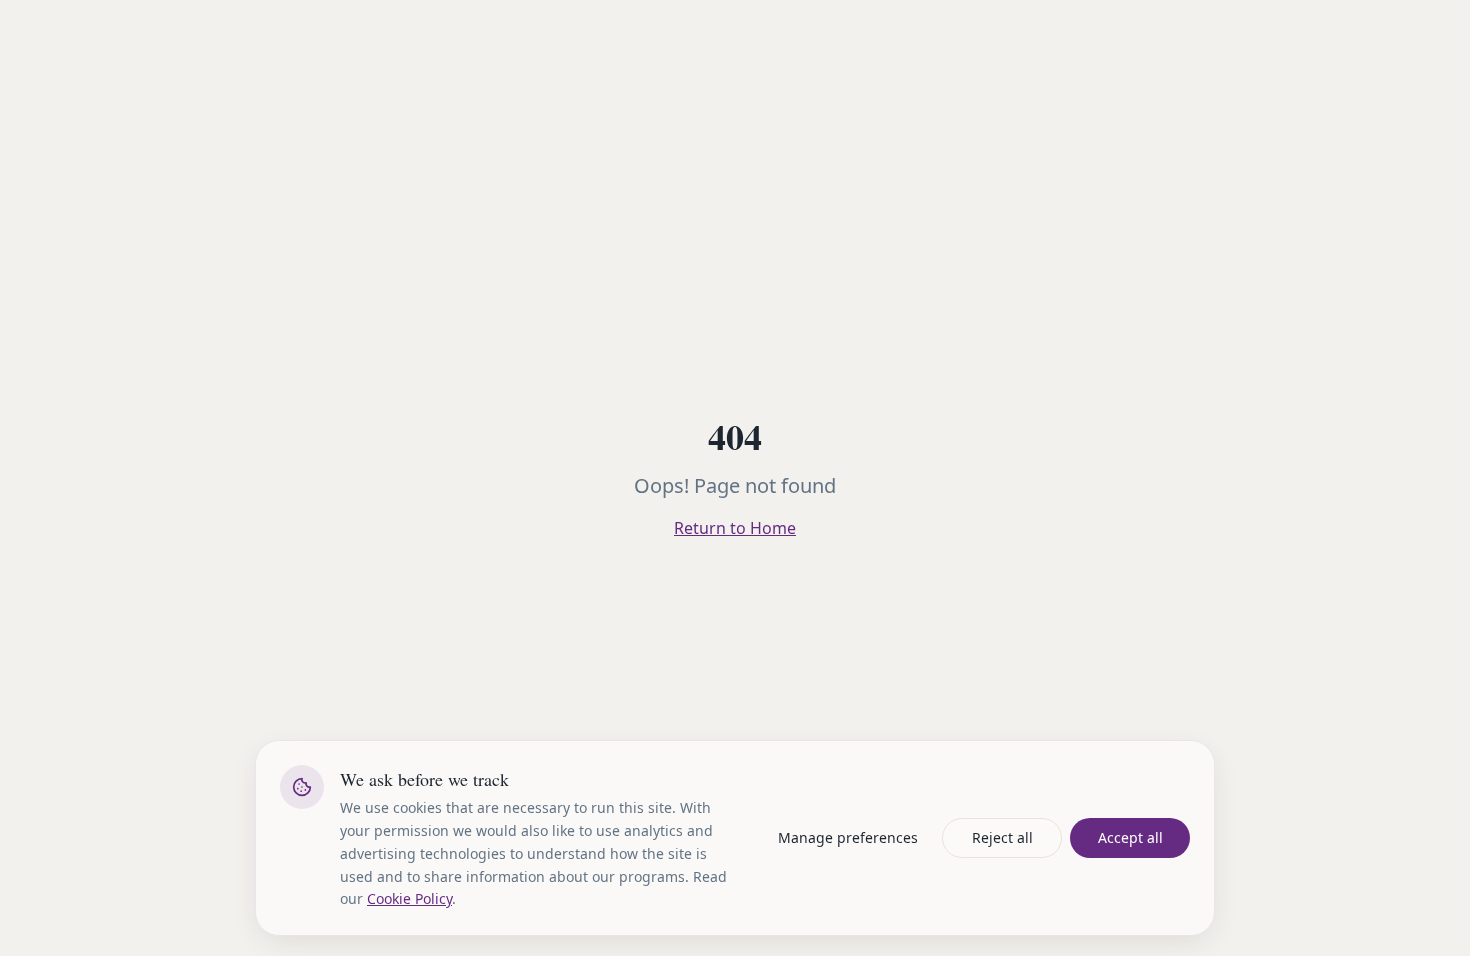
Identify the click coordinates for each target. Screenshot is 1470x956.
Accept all (1130, 837)
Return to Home (735, 528)
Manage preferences (848, 837)
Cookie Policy (409, 898)
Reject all (1002, 837)
